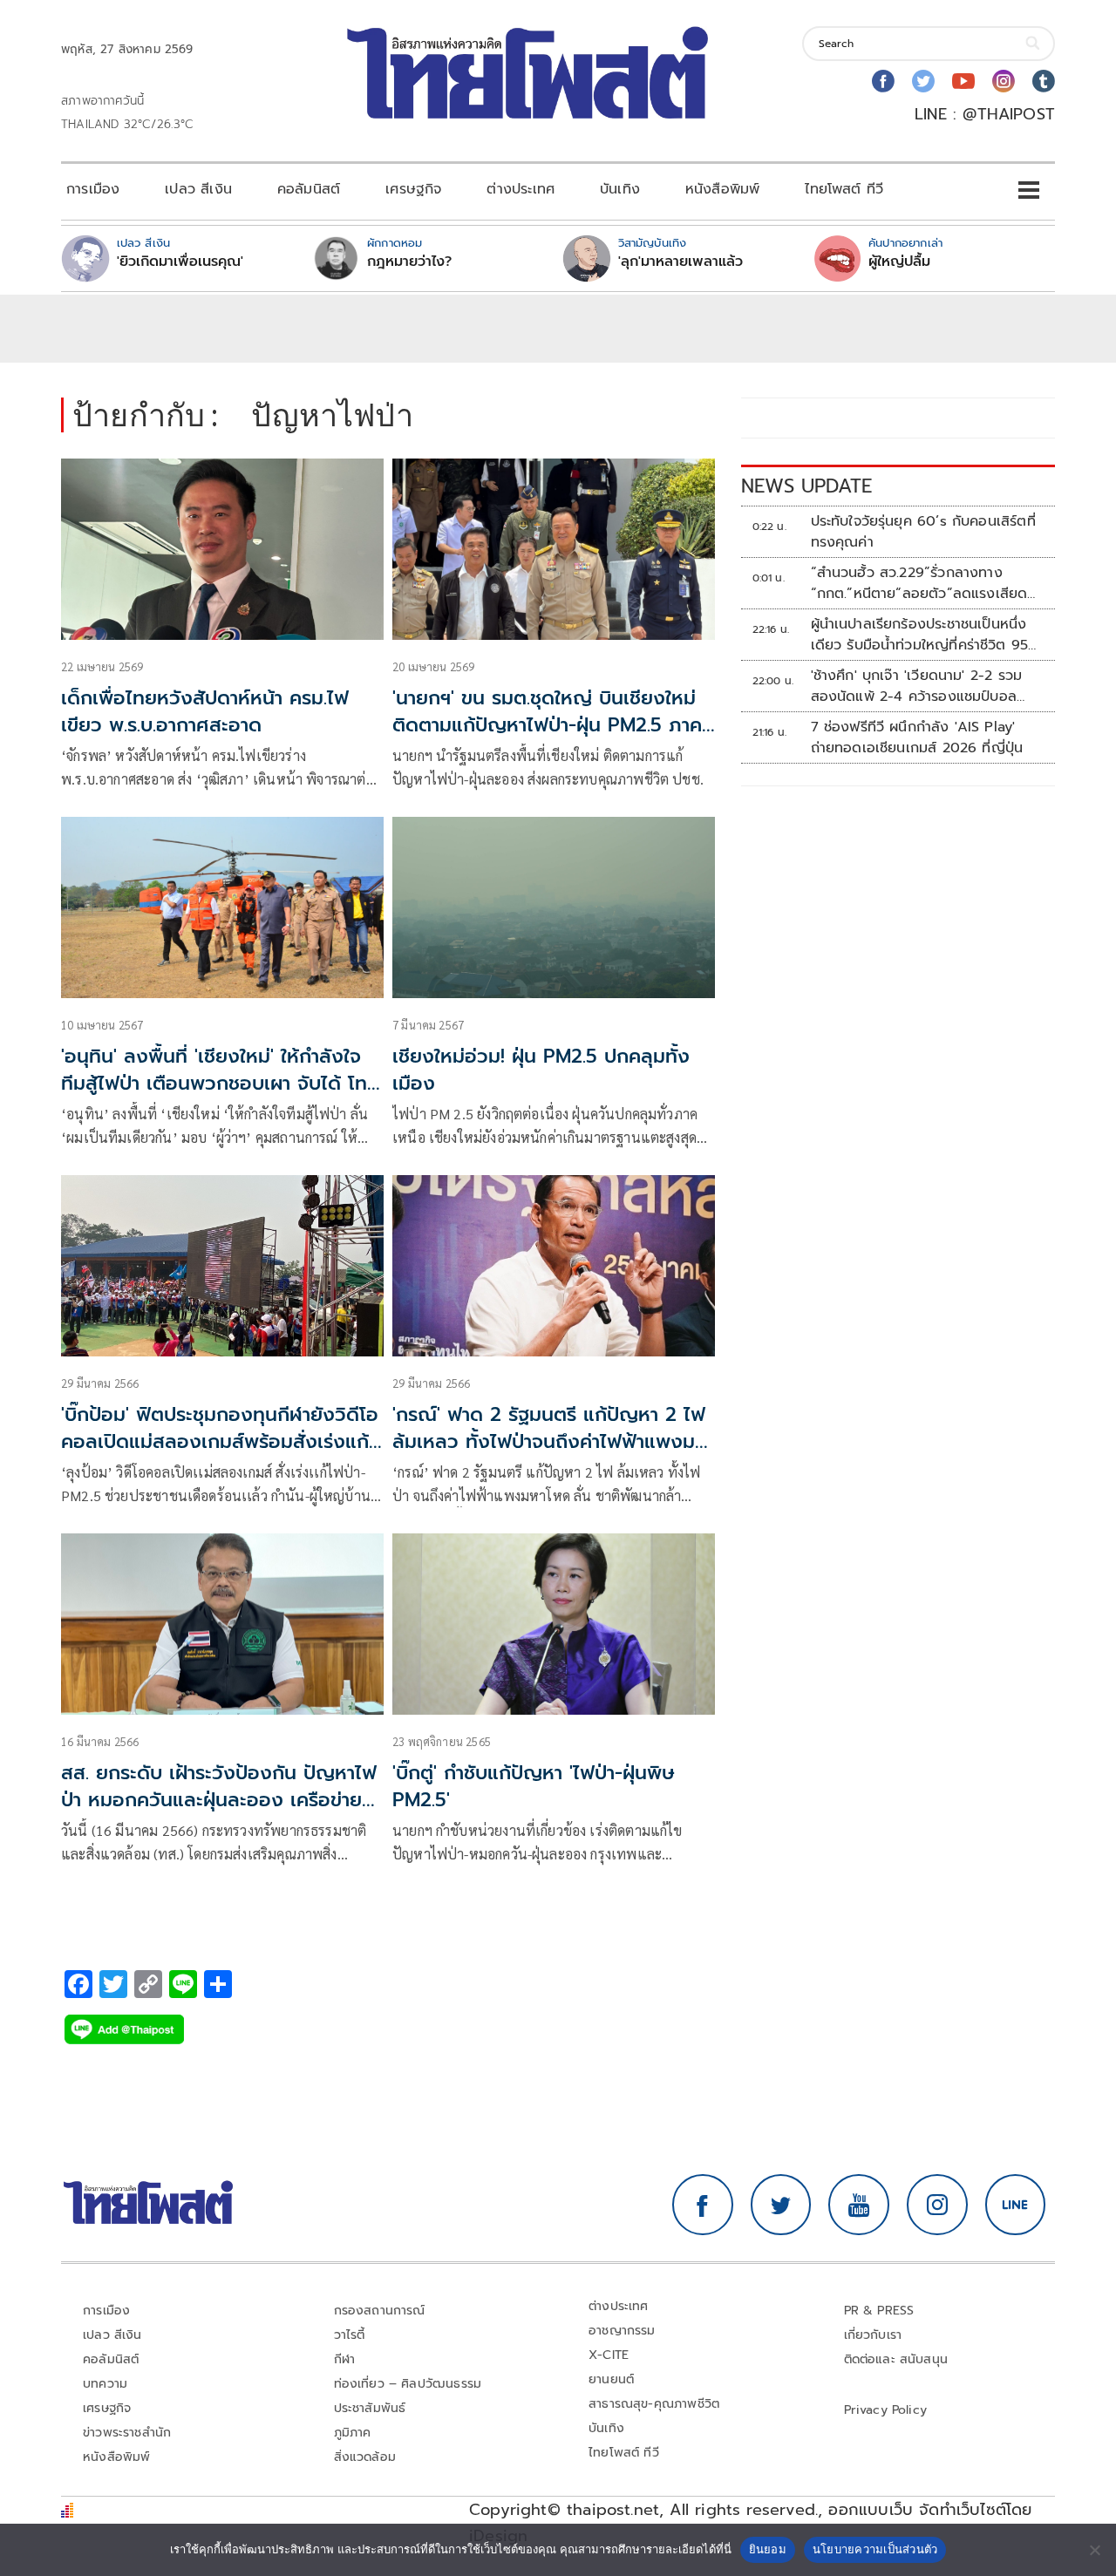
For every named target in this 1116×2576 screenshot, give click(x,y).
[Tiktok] (1044, 81)
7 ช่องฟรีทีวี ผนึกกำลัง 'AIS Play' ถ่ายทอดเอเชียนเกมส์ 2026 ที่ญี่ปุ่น (917, 737)
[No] (1094, 2550)
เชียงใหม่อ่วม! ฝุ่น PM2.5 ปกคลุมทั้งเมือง (541, 1070)
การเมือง (93, 189)
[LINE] (1016, 2205)
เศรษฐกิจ (413, 189)
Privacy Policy (886, 2410)
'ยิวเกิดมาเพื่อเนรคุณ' (180, 262)
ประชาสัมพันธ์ (370, 2408)
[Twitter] (923, 81)
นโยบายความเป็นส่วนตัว (875, 2549)
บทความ (105, 2384)
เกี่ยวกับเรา (873, 2335)
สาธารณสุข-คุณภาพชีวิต (654, 2404)
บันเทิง (620, 189)
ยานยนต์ (611, 2379)
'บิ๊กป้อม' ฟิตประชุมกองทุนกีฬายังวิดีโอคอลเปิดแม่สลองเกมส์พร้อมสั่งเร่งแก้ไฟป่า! (220, 1441)
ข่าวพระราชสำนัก (127, 2433)
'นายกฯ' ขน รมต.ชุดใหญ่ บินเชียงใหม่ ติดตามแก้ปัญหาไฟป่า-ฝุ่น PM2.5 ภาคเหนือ (547, 725)
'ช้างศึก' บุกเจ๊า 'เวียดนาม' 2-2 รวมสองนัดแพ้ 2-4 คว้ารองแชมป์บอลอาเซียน (917, 686)
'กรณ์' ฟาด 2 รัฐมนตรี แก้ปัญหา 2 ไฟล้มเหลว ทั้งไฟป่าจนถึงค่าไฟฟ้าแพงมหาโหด (554, 1441)
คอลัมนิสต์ (309, 189)
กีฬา (345, 2359)
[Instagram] (1004, 81)
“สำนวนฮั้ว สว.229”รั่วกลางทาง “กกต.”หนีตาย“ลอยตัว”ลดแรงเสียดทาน (919, 583)
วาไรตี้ (350, 2335)
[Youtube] (963, 81)
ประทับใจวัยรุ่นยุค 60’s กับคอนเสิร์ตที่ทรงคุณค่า (923, 532)
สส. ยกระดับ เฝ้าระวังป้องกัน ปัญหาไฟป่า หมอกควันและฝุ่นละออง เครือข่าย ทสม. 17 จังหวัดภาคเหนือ (219, 1800)
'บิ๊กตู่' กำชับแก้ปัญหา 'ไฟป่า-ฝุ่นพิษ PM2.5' (534, 1786)
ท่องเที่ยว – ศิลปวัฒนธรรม (408, 2384)
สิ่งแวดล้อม (365, 2457)
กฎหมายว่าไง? (409, 262)
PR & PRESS (879, 2311)
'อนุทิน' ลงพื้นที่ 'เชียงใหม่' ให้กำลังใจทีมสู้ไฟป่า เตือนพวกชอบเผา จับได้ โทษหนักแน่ (221, 1083)
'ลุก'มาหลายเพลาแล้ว (680, 262)
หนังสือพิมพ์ (722, 189)
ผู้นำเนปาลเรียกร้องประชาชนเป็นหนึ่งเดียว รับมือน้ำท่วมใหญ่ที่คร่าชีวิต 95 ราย (920, 635)
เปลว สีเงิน (198, 189)
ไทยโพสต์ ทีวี (844, 189)
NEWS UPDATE (806, 486)
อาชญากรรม (622, 2331)
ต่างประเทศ (521, 189)
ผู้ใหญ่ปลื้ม (899, 262)
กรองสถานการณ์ (380, 2311)
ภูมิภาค (353, 2433)
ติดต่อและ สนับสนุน (896, 2359)
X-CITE (609, 2355)
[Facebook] (883, 81)
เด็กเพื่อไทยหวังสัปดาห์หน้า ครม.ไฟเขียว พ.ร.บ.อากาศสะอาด (205, 711)
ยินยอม (768, 2549)
